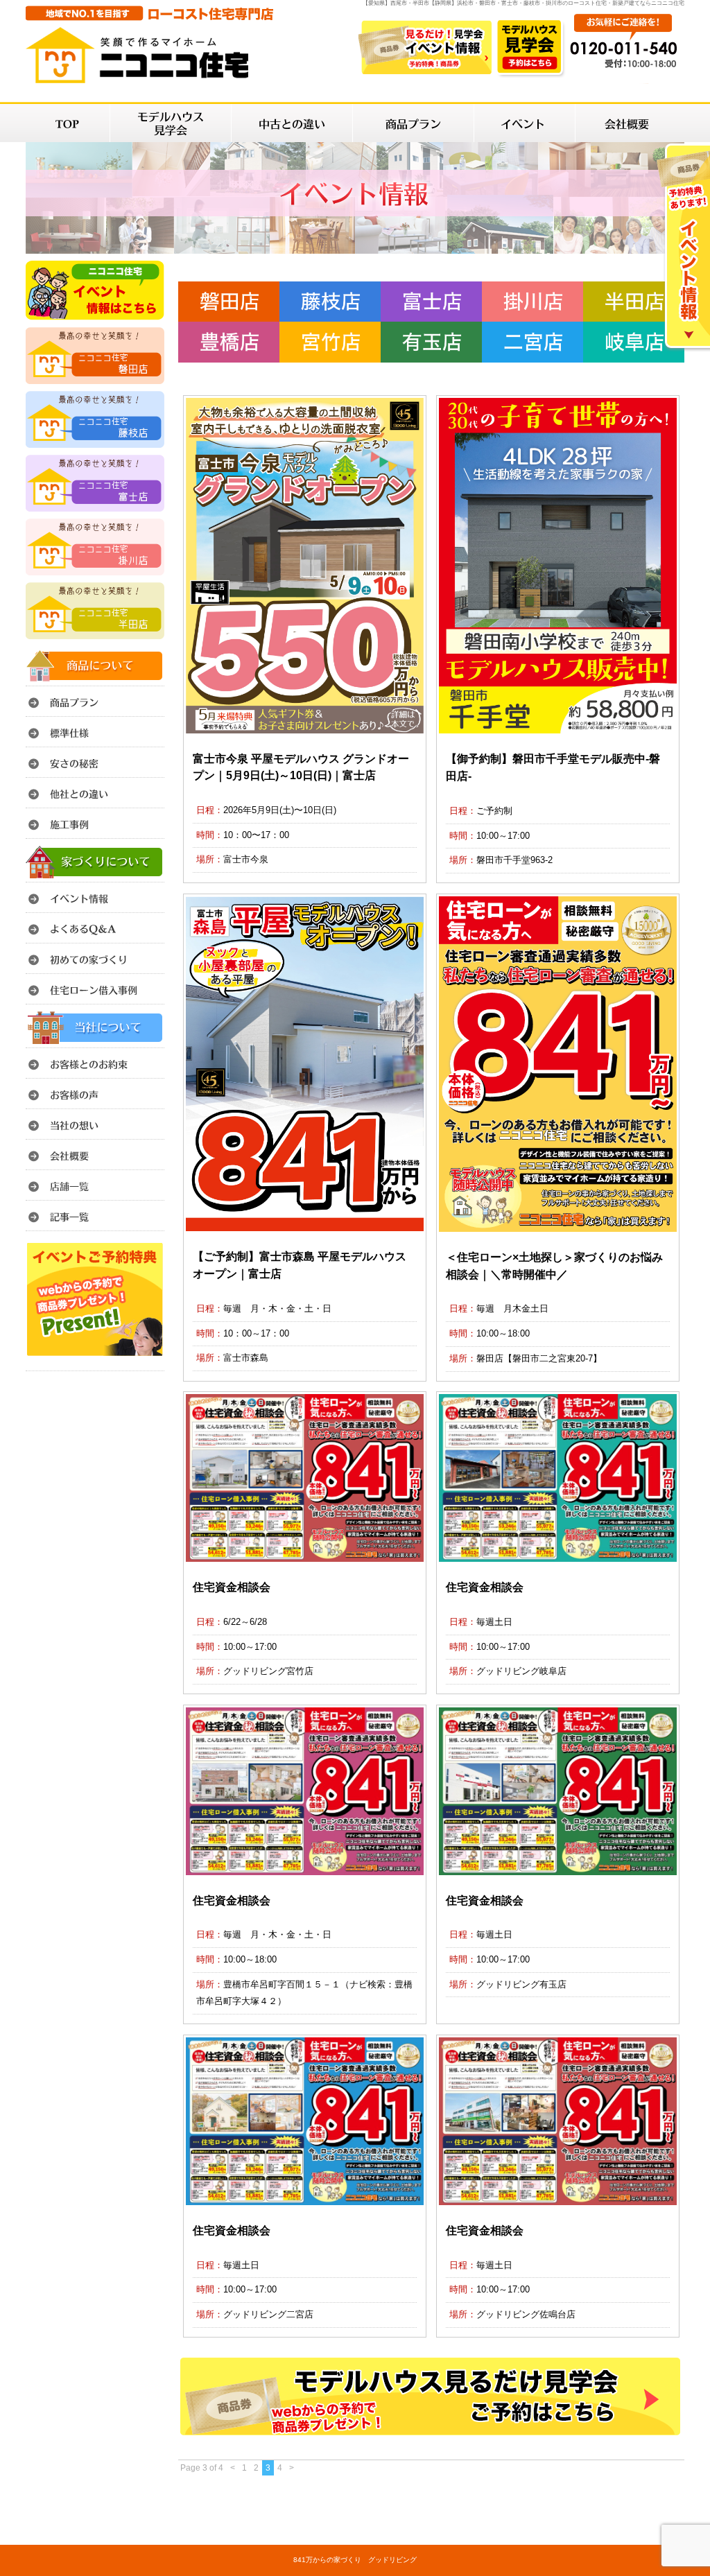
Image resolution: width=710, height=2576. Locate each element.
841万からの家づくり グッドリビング (355, 2560)
